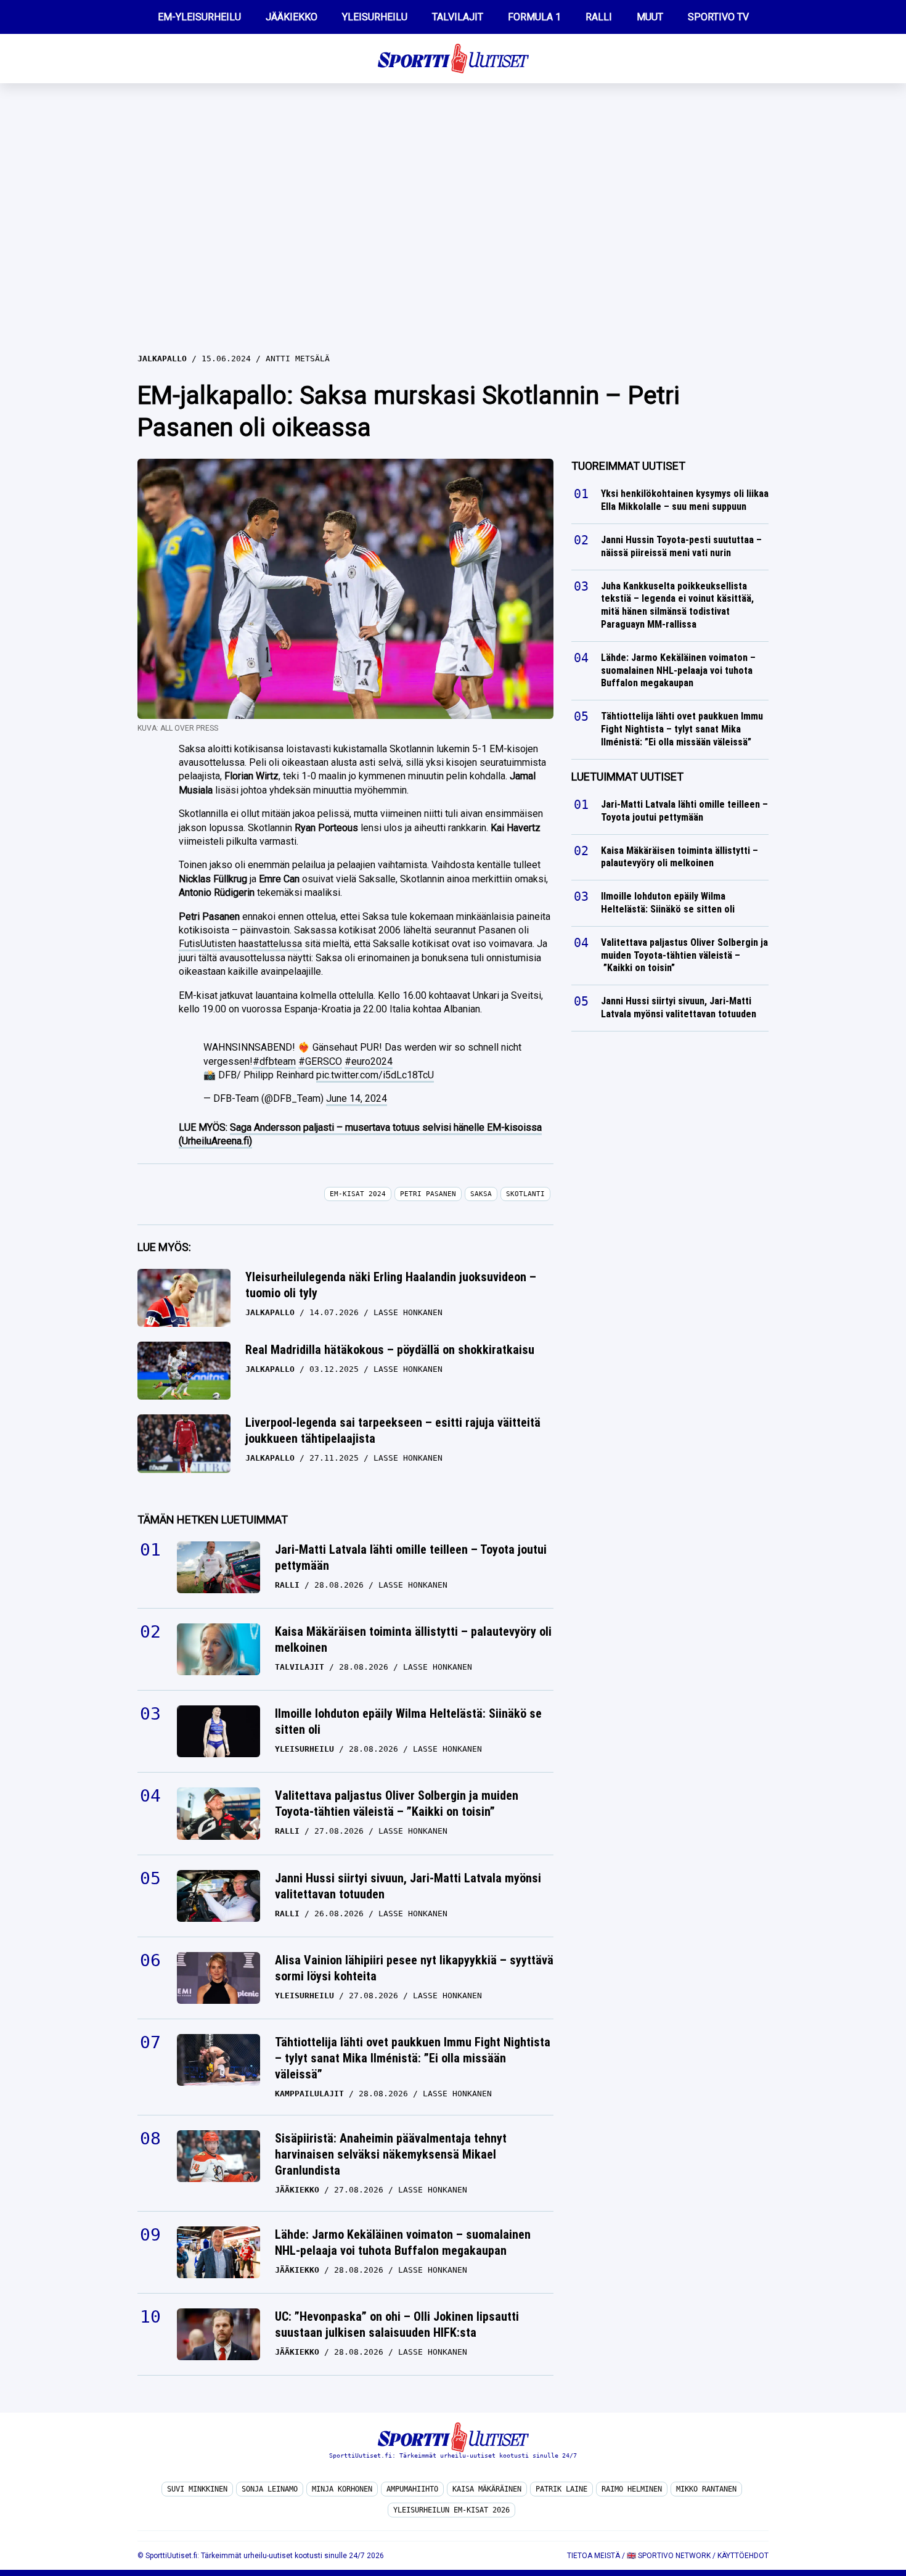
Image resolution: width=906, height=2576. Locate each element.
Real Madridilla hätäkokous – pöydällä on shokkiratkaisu (390, 1350)
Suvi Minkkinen (197, 2489)
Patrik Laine (561, 2489)
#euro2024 (369, 1061)
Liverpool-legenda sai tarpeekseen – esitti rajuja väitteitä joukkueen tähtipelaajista (393, 1430)
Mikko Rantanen (706, 2489)
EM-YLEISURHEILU (199, 17)
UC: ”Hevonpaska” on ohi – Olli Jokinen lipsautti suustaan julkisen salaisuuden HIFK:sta (397, 2324)
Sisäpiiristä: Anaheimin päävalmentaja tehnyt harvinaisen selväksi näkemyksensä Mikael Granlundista (391, 2154)
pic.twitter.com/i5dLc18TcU (375, 1075)
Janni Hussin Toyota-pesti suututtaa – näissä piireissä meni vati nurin (681, 546)
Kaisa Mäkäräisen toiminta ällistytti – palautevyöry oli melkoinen (413, 1639)
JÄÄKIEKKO (292, 17)
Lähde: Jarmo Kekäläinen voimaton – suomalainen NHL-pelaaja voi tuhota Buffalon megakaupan (403, 2242)
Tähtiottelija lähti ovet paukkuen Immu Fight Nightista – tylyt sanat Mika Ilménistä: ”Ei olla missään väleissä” (413, 2058)
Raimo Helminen (632, 2489)
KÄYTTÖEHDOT (743, 2556)
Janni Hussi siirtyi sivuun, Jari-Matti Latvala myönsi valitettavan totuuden (408, 1886)
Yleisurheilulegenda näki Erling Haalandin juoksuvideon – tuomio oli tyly (391, 1285)
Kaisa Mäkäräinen (487, 2489)
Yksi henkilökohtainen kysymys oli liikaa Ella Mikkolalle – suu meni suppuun (685, 500)
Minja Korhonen (342, 2489)
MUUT (650, 17)
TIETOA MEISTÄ (594, 2556)
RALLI (599, 17)
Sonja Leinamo (270, 2489)
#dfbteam (274, 1061)
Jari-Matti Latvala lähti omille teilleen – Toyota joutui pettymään (411, 1557)
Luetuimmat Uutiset (627, 777)
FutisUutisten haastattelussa (240, 944)
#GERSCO (320, 1061)
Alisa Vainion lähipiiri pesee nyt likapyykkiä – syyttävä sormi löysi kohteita (414, 1968)
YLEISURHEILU (375, 17)
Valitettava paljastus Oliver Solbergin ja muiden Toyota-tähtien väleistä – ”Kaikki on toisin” (397, 1803)
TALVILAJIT (458, 17)
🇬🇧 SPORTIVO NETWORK (669, 2556)
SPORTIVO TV (718, 17)
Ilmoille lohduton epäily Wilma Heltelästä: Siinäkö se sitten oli (408, 1721)
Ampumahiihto (412, 2489)
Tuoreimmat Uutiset (628, 466)
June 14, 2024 (357, 1098)
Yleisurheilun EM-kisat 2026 (451, 2510)
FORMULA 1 (534, 17)
